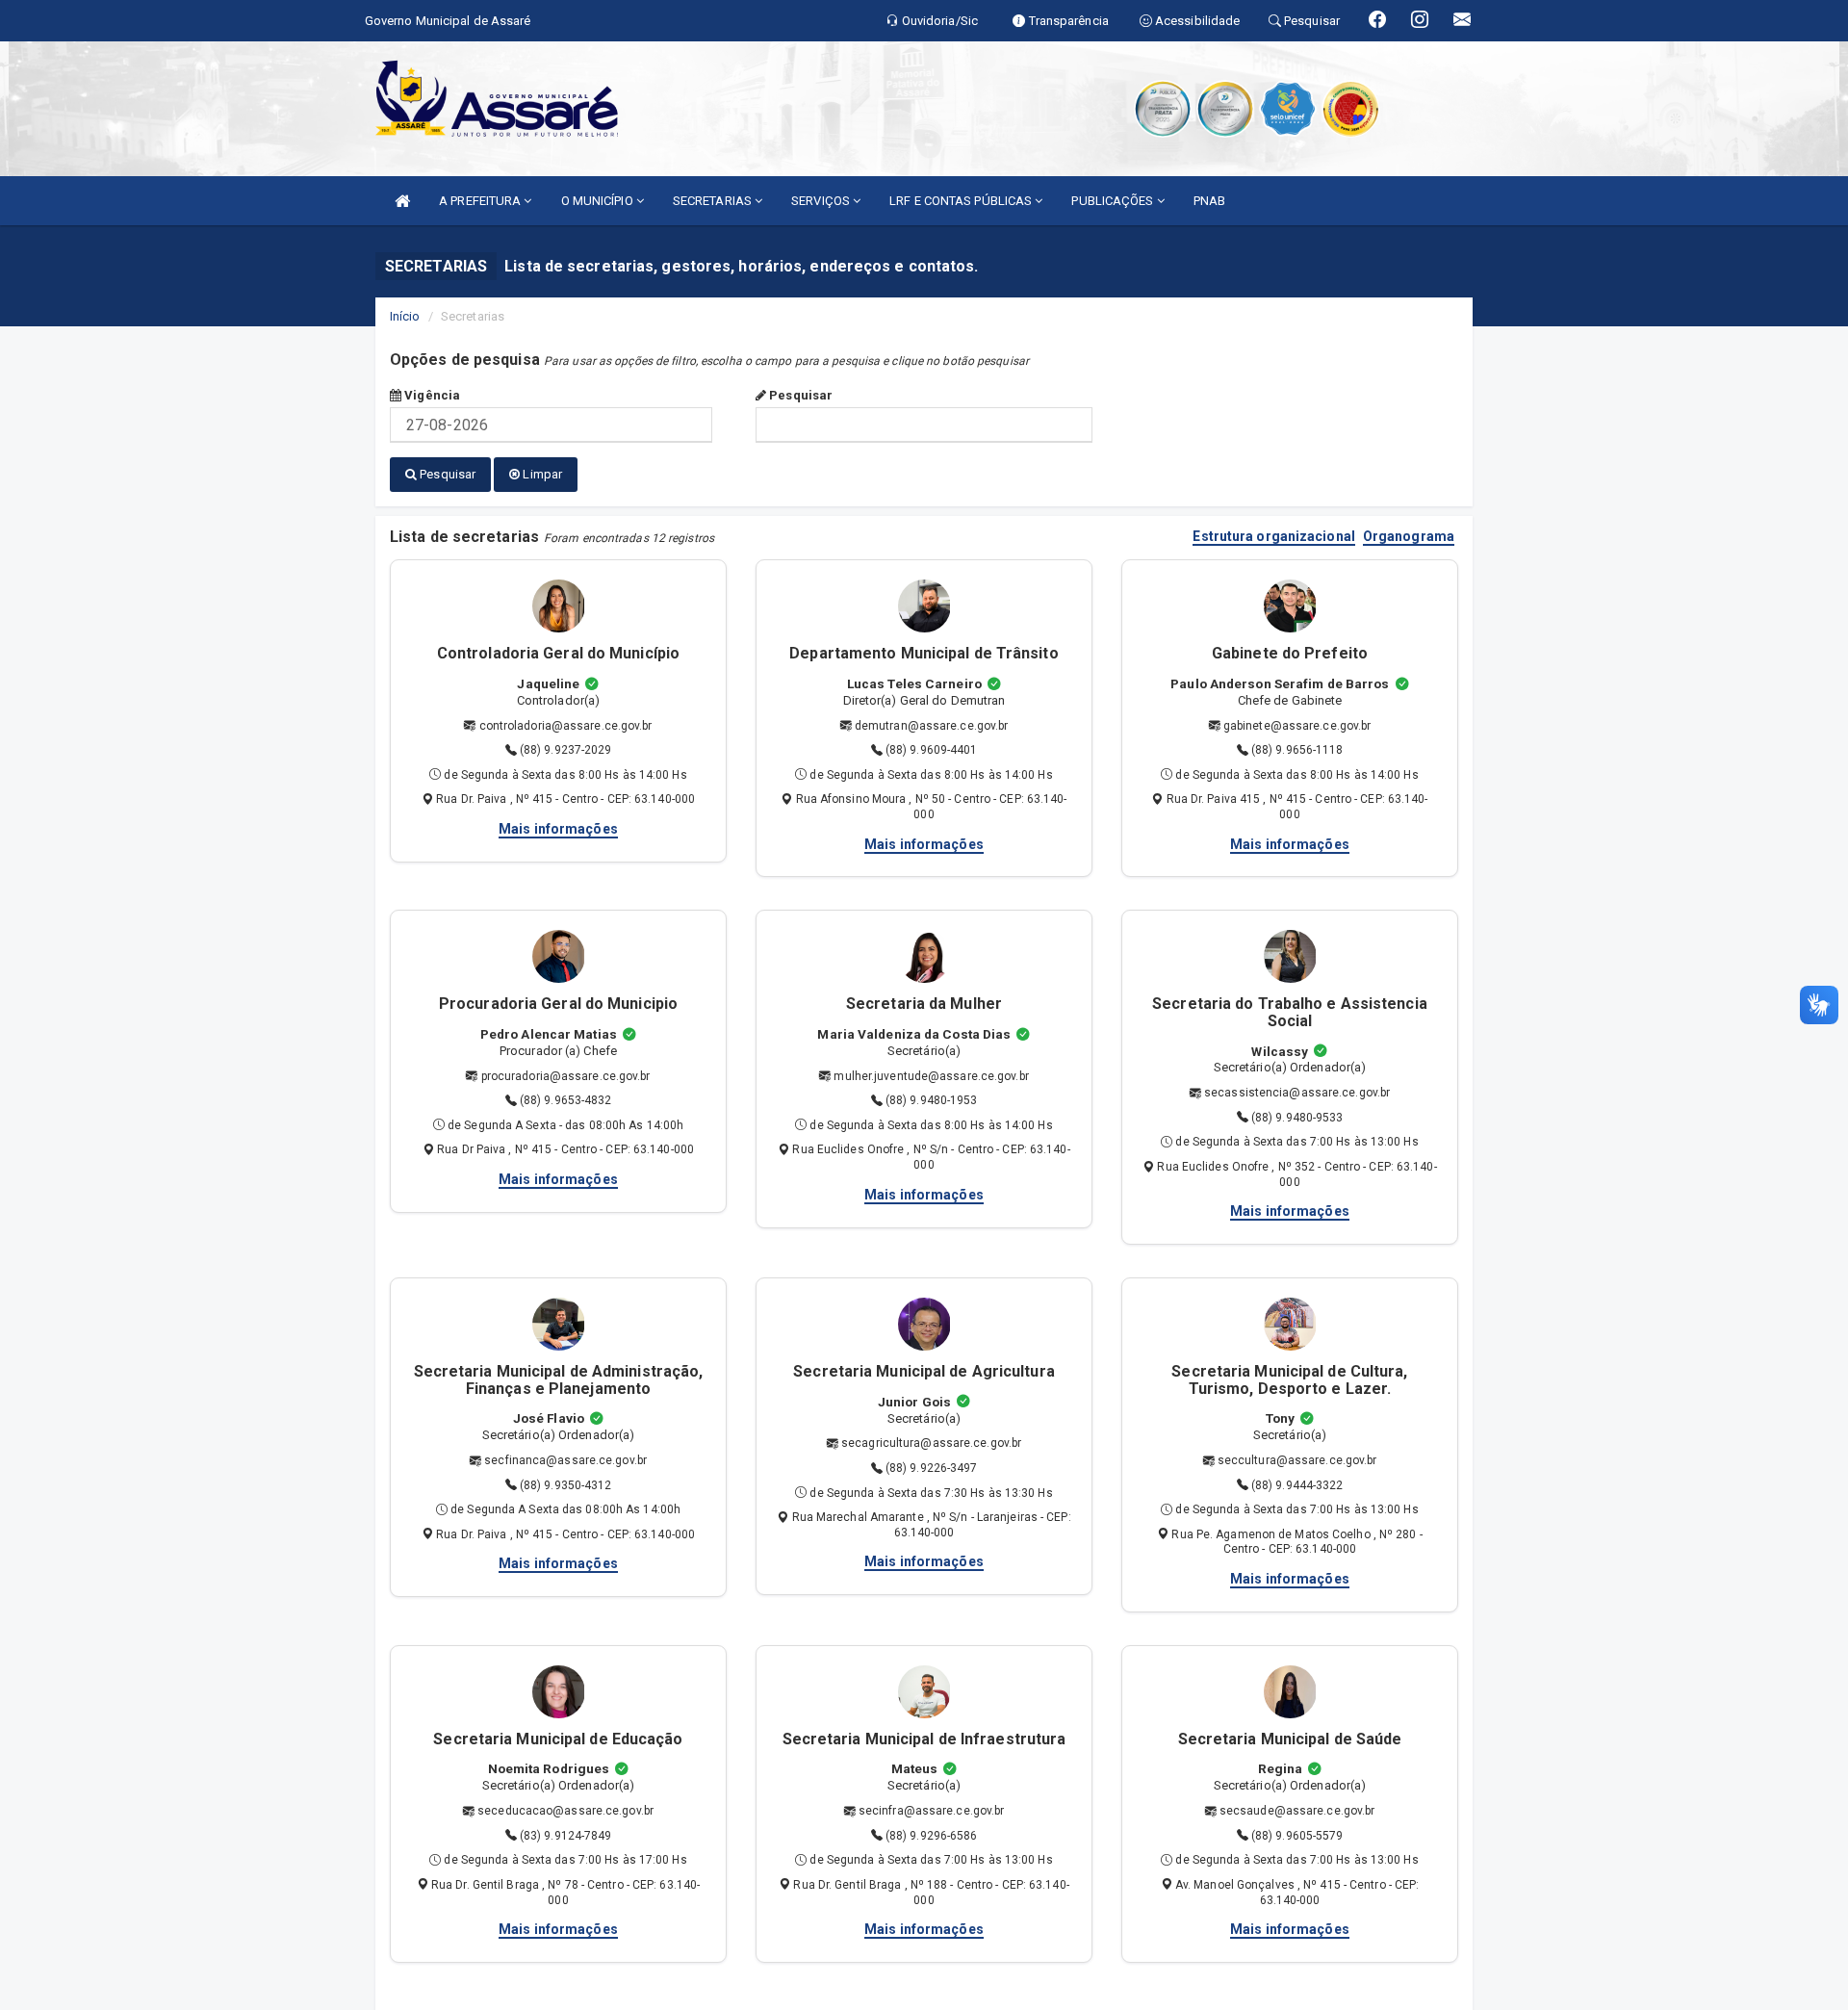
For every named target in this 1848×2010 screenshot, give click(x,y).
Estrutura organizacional (1273, 537)
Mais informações (558, 829)
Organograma (1409, 537)
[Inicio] (402, 201)
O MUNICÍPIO (599, 201)
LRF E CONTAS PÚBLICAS (962, 201)
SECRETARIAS (714, 201)
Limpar (541, 474)
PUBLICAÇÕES (1114, 201)
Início (405, 316)
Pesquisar (799, 395)
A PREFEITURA (481, 201)
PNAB (1209, 201)
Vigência (431, 395)
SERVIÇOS (822, 201)
